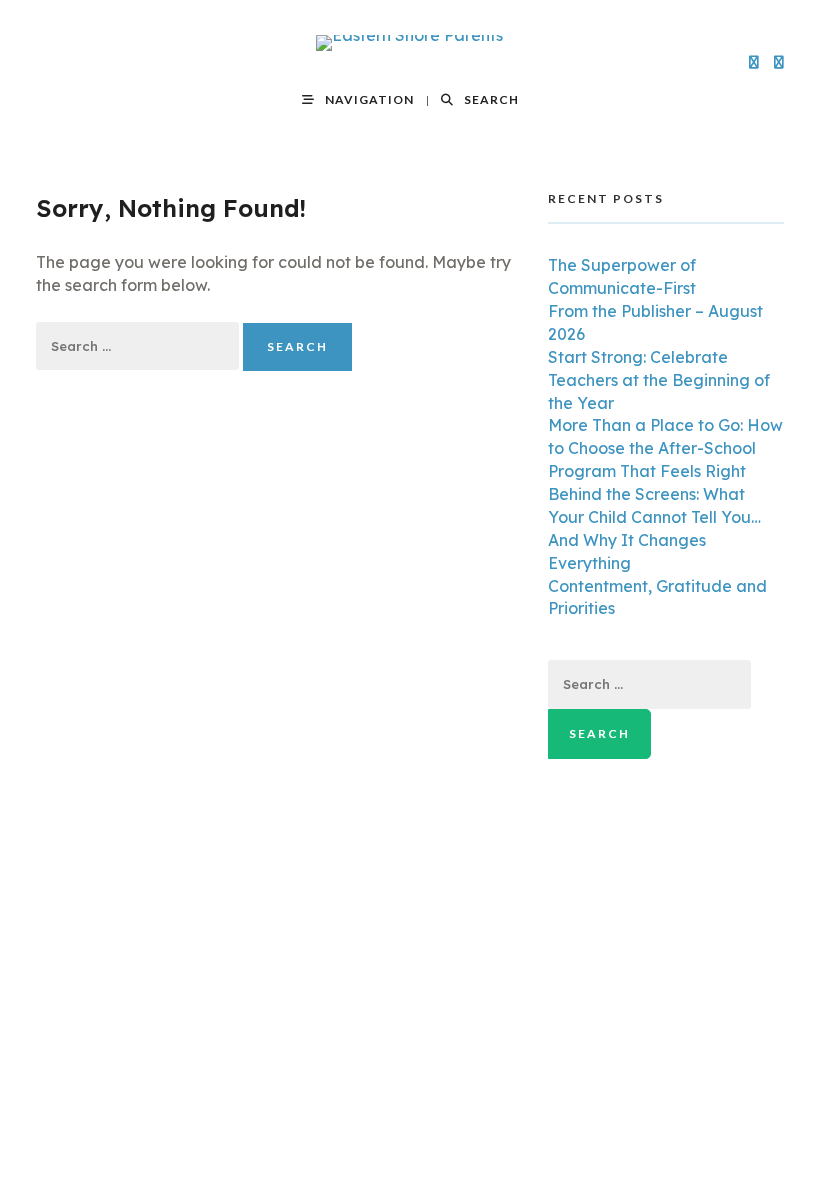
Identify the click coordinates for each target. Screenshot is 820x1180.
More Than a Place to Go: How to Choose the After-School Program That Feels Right (665, 448)
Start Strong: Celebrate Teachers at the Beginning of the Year (659, 380)
